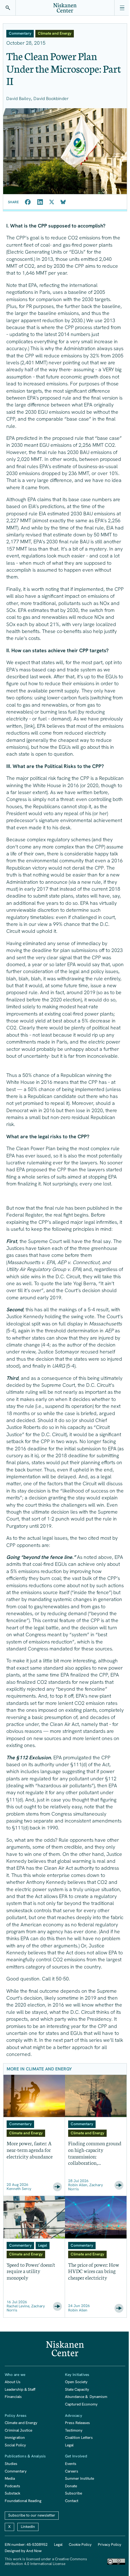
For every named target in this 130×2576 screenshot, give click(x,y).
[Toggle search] (8, 8)
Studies (11, 2464)
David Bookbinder (51, 98)
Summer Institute (80, 2478)
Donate (71, 2486)
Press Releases (77, 2423)
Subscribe (74, 2493)
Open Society (76, 2382)
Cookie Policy (80, 2545)
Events (71, 2464)
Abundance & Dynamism (86, 2397)
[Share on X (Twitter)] (52, 202)
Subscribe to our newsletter (32, 2515)
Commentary (16, 2471)
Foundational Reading (23, 2501)
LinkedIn (28, 2527)
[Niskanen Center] (65, 8)
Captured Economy (81, 2404)
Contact (72, 2501)
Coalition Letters (79, 2438)
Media (10, 2478)
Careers (72, 2471)
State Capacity (77, 2389)
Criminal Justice (18, 2430)
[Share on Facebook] (28, 202)
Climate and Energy (21, 2423)
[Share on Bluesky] (63, 202)
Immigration (15, 2438)
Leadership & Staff (20, 2389)
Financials (13, 2397)
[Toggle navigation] (122, 8)
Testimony (74, 2430)
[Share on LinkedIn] (40, 202)
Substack (12, 2493)
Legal (69, 2445)
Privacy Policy (109, 2545)
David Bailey (19, 98)
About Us (13, 2382)
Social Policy (15, 2445)
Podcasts (12, 2486)
